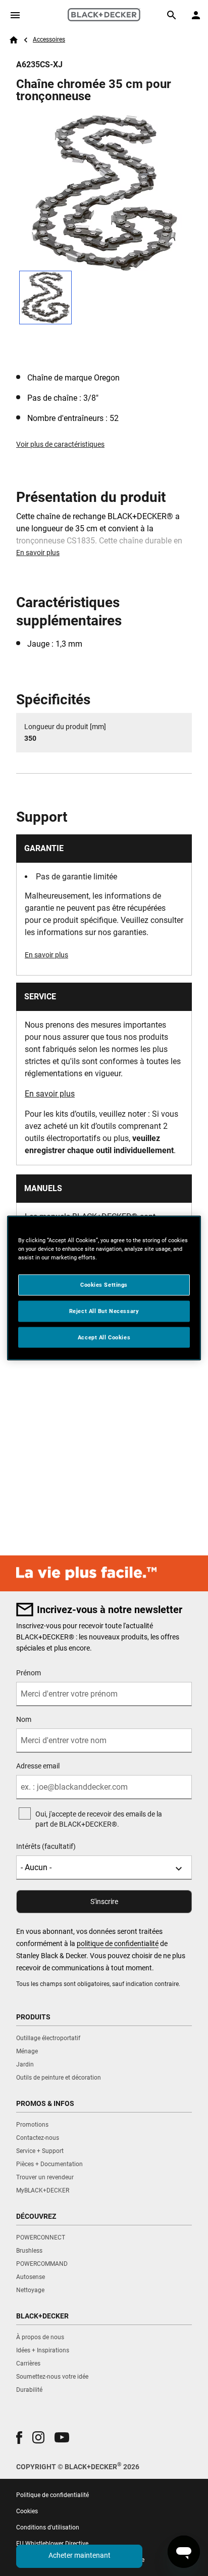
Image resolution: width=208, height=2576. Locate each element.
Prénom (29, 1673)
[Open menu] (15, 15)
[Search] (172, 15)
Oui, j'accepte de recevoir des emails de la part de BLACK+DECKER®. (99, 1819)
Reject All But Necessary (104, 1311)
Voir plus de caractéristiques (60, 444)
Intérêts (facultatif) (46, 1846)
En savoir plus (38, 553)
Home (14, 40)
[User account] (196, 15)
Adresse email (38, 1766)
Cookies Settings (104, 1284)
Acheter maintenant (80, 2555)
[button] (19, 2438)
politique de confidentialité (118, 1944)
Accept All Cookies (104, 1337)
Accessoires (49, 39)
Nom (24, 1719)
